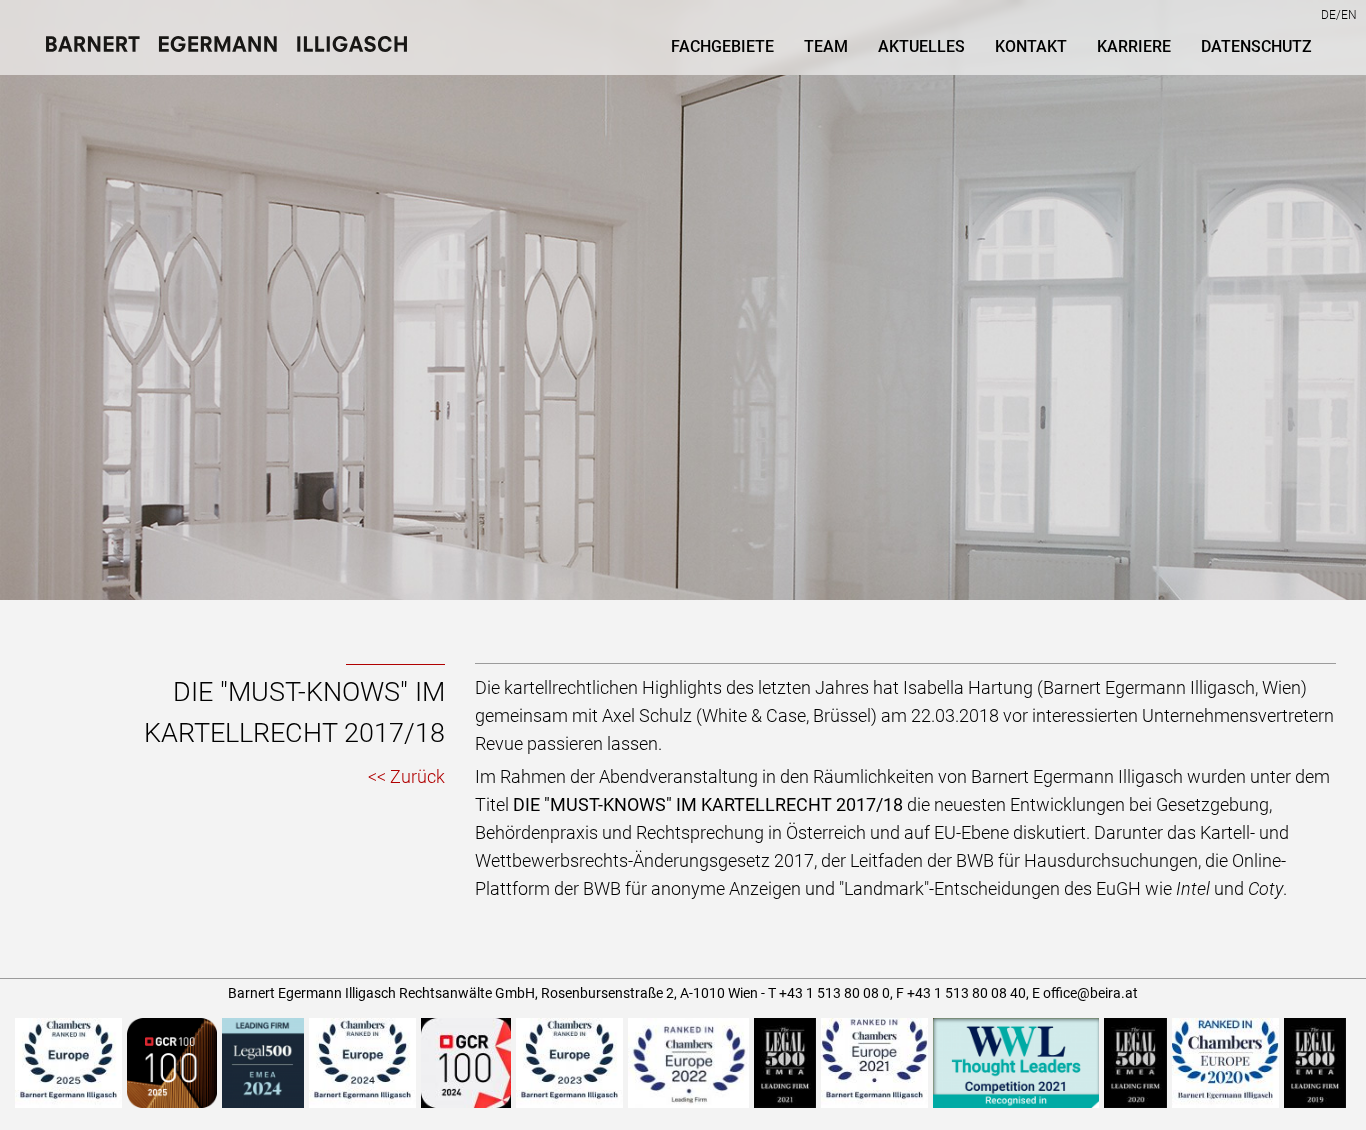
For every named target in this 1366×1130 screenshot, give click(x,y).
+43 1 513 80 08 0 (834, 993)
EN (1349, 15)
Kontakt (1031, 46)
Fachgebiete (722, 46)
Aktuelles (921, 46)
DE (1328, 15)
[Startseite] (234, 49)
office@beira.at (1090, 993)
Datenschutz (1256, 46)
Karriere (1134, 46)
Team (826, 46)
